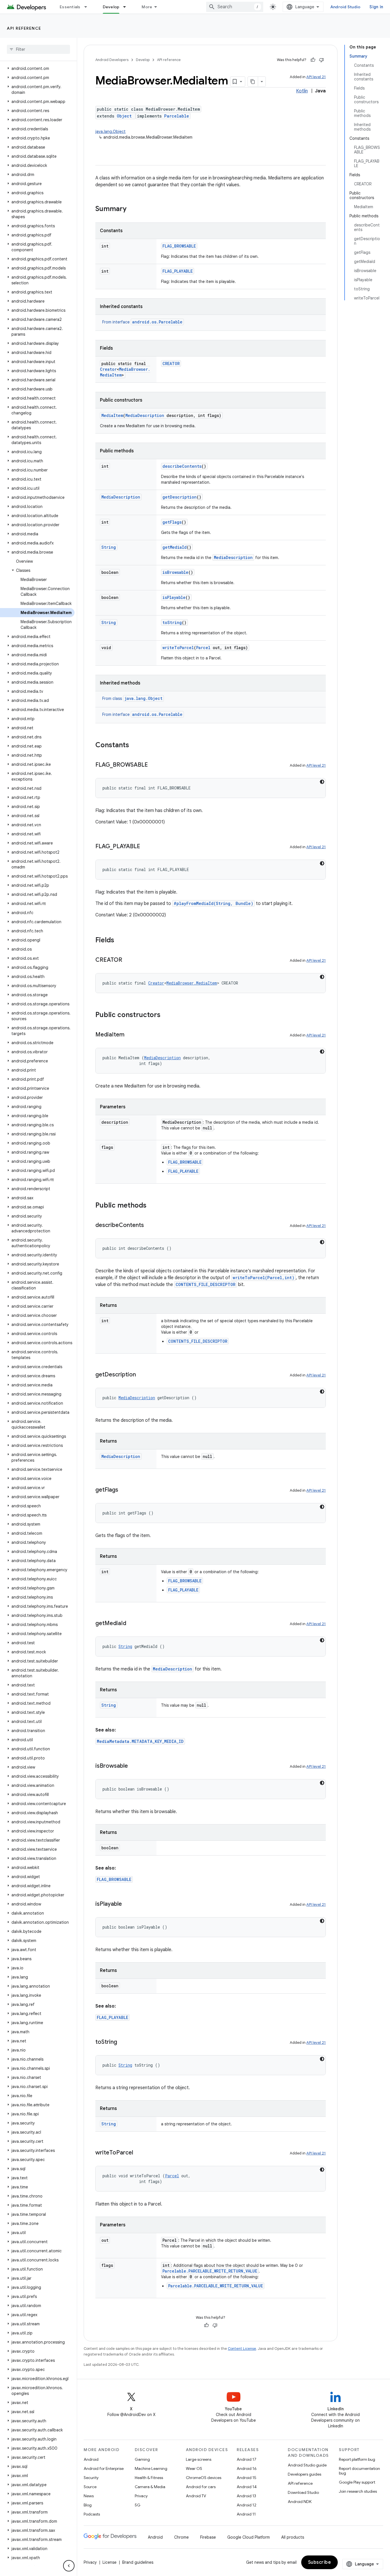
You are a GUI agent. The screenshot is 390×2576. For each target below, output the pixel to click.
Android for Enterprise (104, 2468)
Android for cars (201, 2487)
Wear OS (194, 2468)
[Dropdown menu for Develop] (127, 7)
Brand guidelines (138, 2562)
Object (124, 116)
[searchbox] (38, 49)
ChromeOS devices (204, 2478)
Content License (242, 2349)
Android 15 (247, 2478)
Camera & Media (150, 2487)
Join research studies (358, 2491)
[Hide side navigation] (69, 2566)
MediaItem (112, 415)
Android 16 (247, 2468)
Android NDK (300, 2502)
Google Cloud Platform (249, 2537)
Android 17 (247, 2459)
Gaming (142, 2459)
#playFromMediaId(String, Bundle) (213, 903)
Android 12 (247, 2505)
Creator (108, 369)
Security (91, 2478)
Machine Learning (151, 2468)
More (147, 7)
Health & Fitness (149, 2478)
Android (91, 2459)
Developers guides (304, 2474)
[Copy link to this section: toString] (123, 2042)
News (89, 2496)
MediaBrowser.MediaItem (192, 983)
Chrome (181, 2537)
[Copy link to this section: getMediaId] (132, 1624)
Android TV (196, 2496)
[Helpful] (313, 60)
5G (138, 2505)
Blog (88, 2505)
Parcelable (177, 116)
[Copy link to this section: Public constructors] (166, 1015)
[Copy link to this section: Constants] (135, 746)
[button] (37, 68)
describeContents (182, 466)
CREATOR (171, 363)
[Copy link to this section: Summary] (132, 209)
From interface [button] (142, 322)
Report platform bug (357, 2459)
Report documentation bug (359, 2471)
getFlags (172, 522)
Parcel (203, 648)
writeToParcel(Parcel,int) (264, 1278)
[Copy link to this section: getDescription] (142, 1375)
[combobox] (235, 7)
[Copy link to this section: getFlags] (124, 1490)
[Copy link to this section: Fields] (120, 941)
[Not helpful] (321, 60)
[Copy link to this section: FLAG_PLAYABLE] (146, 847)
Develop (111, 7)
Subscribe (320, 2562)
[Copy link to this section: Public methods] (152, 1206)
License (109, 2562)
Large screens (199, 2459)
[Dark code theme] (322, 782)
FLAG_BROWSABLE (179, 246)
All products (293, 2537)
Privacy (141, 2496)
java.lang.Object (110, 131)
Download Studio (303, 2492)
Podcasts (92, 2514)
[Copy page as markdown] (253, 82)
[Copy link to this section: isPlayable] (128, 1904)
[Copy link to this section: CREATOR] (128, 960)
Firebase (208, 2537)
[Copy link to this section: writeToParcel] (139, 2153)
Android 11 (246, 2514)
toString (172, 622)
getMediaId (175, 547)
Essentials (70, 7)
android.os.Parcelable (157, 322)
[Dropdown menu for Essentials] (88, 7)
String (109, 547)
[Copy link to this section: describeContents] (150, 1226)
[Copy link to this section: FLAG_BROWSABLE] (154, 765)
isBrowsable (175, 572)
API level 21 (316, 77)
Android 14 (247, 2487)
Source (90, 2487)
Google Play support (357, 2482)
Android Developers (112, 60)
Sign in (376, 7)
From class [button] (132, 698)
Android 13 (246, 2496)
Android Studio (345, 7)
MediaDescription (145, 415)
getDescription (180, 497)
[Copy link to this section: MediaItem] (130, 1035)
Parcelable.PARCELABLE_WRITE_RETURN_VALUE (210, 2271)
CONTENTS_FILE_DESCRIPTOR (206, 1284)
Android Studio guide (307, 2465)
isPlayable (174, 597)
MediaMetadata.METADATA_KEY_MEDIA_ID (140, 1741)
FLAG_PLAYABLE (178, 271)
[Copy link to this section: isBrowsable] (134, 1766)
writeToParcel (178, 648)
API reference (24, 28)
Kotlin (302, 91)
